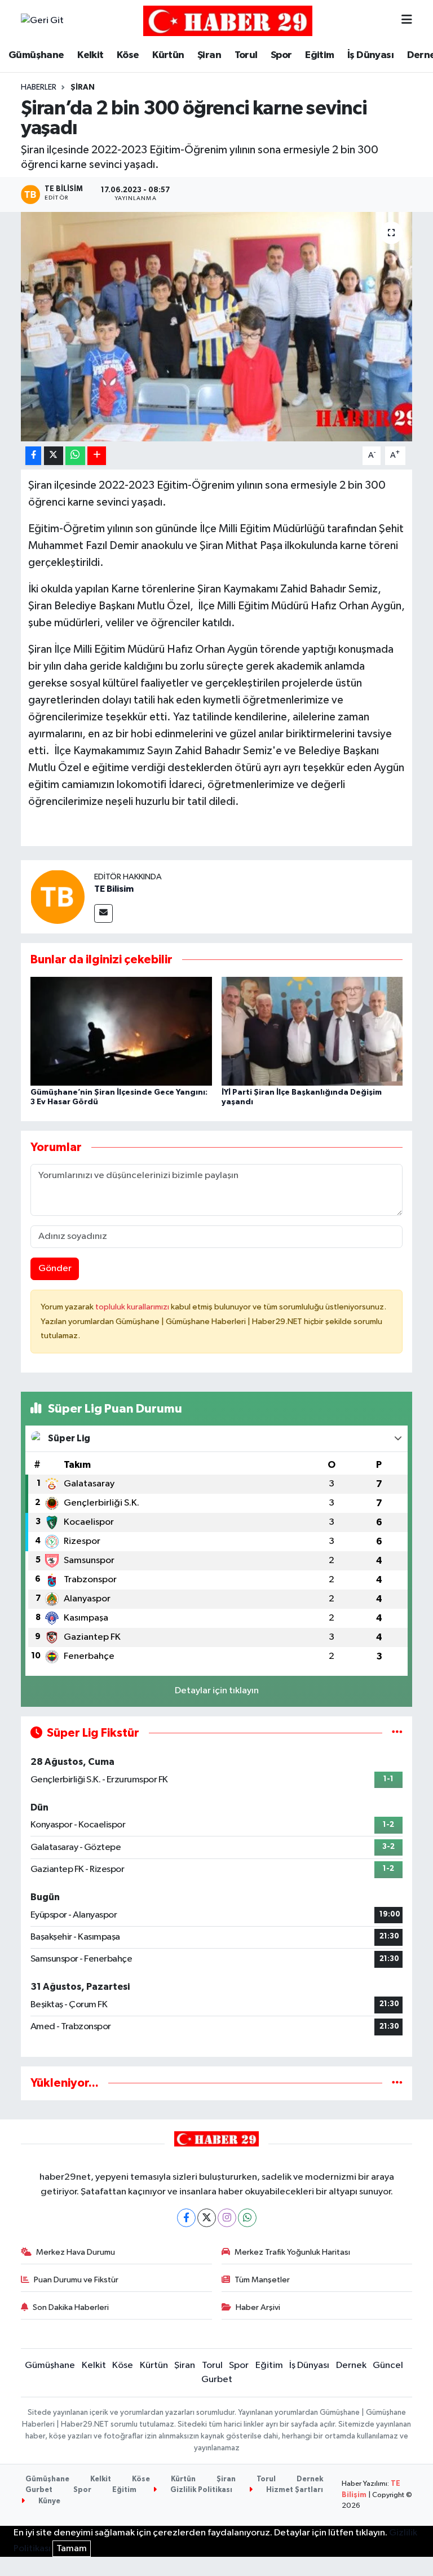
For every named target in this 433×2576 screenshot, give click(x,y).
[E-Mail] (103, 913)
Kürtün (168, 55)
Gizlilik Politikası (200, 2490)
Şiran (209, 55)
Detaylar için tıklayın (217, 1691)
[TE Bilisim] (58, 897)
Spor (281, 55)
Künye (48, 2501)
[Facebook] (186, 2218)
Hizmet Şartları (294, 2490)
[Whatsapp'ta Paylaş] (75, 456)
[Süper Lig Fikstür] (397, 1733)
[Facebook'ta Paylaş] (33, 456)
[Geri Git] (42, 21)
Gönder (55, 1269)
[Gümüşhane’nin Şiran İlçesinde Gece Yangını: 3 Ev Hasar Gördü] (121, 1031)
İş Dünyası (370, 55)
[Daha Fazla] (97, 456)
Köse (128, 55)
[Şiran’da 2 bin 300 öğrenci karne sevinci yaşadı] (217, 327)
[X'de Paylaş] (54, 456)
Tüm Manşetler (262, 2280)
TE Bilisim (114, 889)
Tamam (72, 2549)
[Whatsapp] (247, 2218)
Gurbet (217, 2380)
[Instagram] (227, 2218)
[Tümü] (397, 2083)
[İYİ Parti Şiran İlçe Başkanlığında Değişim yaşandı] (312, 1031)
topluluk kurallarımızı (133, 1307)
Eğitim (319, 55)
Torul (246, 55)
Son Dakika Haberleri (71, 2307)
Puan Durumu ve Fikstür (76, 2280)
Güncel (388, 2365)
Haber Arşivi (258, 2307)
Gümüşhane (36, 55)
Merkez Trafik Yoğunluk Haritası (292, 2252)
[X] (207, 2218)
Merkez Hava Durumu (76, 2252)
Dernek (351, 2365)
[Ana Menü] (407, 21)
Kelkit (90, 55)
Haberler (39, 87)
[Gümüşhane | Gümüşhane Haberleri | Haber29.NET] (228, 21)
